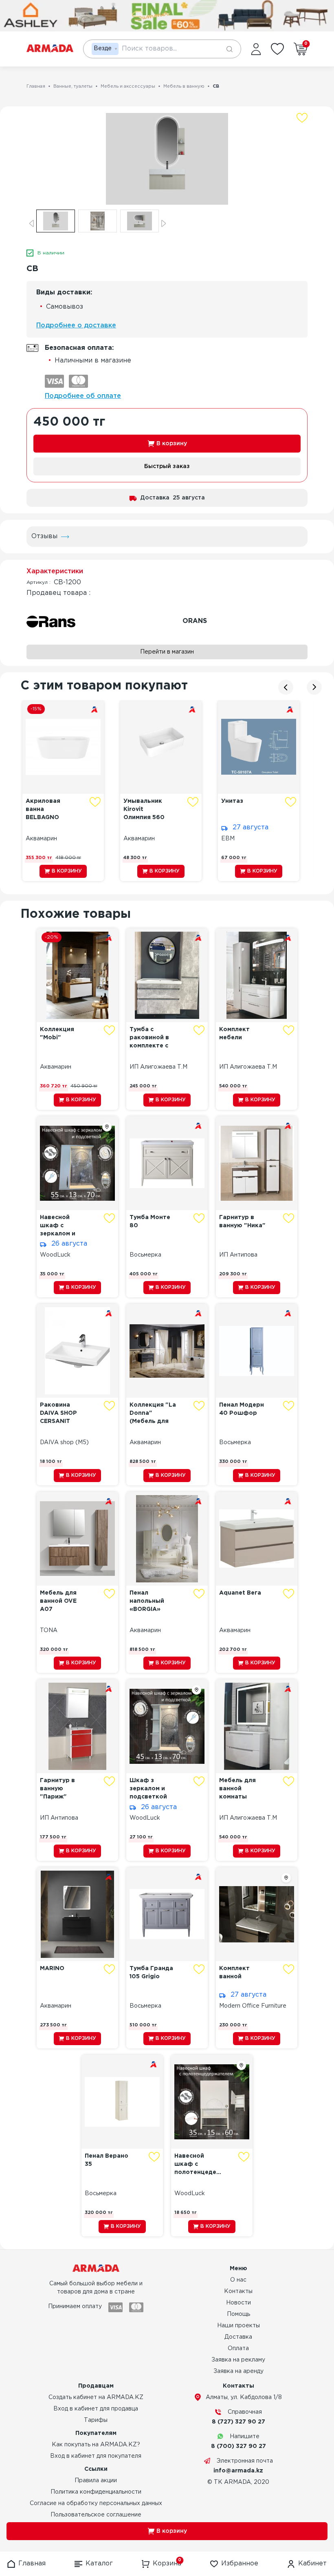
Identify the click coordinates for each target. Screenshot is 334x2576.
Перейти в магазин (167, 652)
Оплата (238, 2348)
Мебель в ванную (184, 86)
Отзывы (44, 536)
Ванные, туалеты (73, 86)
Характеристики (55, 571)
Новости (238, 2303)
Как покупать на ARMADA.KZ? (96, 2445)
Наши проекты (238, 2326)
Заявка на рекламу (238, 2360)
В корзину (172, 444)
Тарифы (96, 2420)
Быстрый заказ (167, 466)
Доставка (238, 2337)
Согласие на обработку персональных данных (96, 2503)
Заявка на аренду (238, 2371)
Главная (36, 86)
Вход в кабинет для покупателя (96, 2456)
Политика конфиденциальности (96, 2492)
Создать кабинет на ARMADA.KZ (96, 2397)
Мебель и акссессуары (128, 86)
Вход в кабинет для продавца (96, 2409)
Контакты (238, 2291)
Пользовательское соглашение (96, 2515)
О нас (238, 2280)
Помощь (238, 2314)
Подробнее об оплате (83, 396)
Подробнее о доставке (76, 326)
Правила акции (96, 2481)
